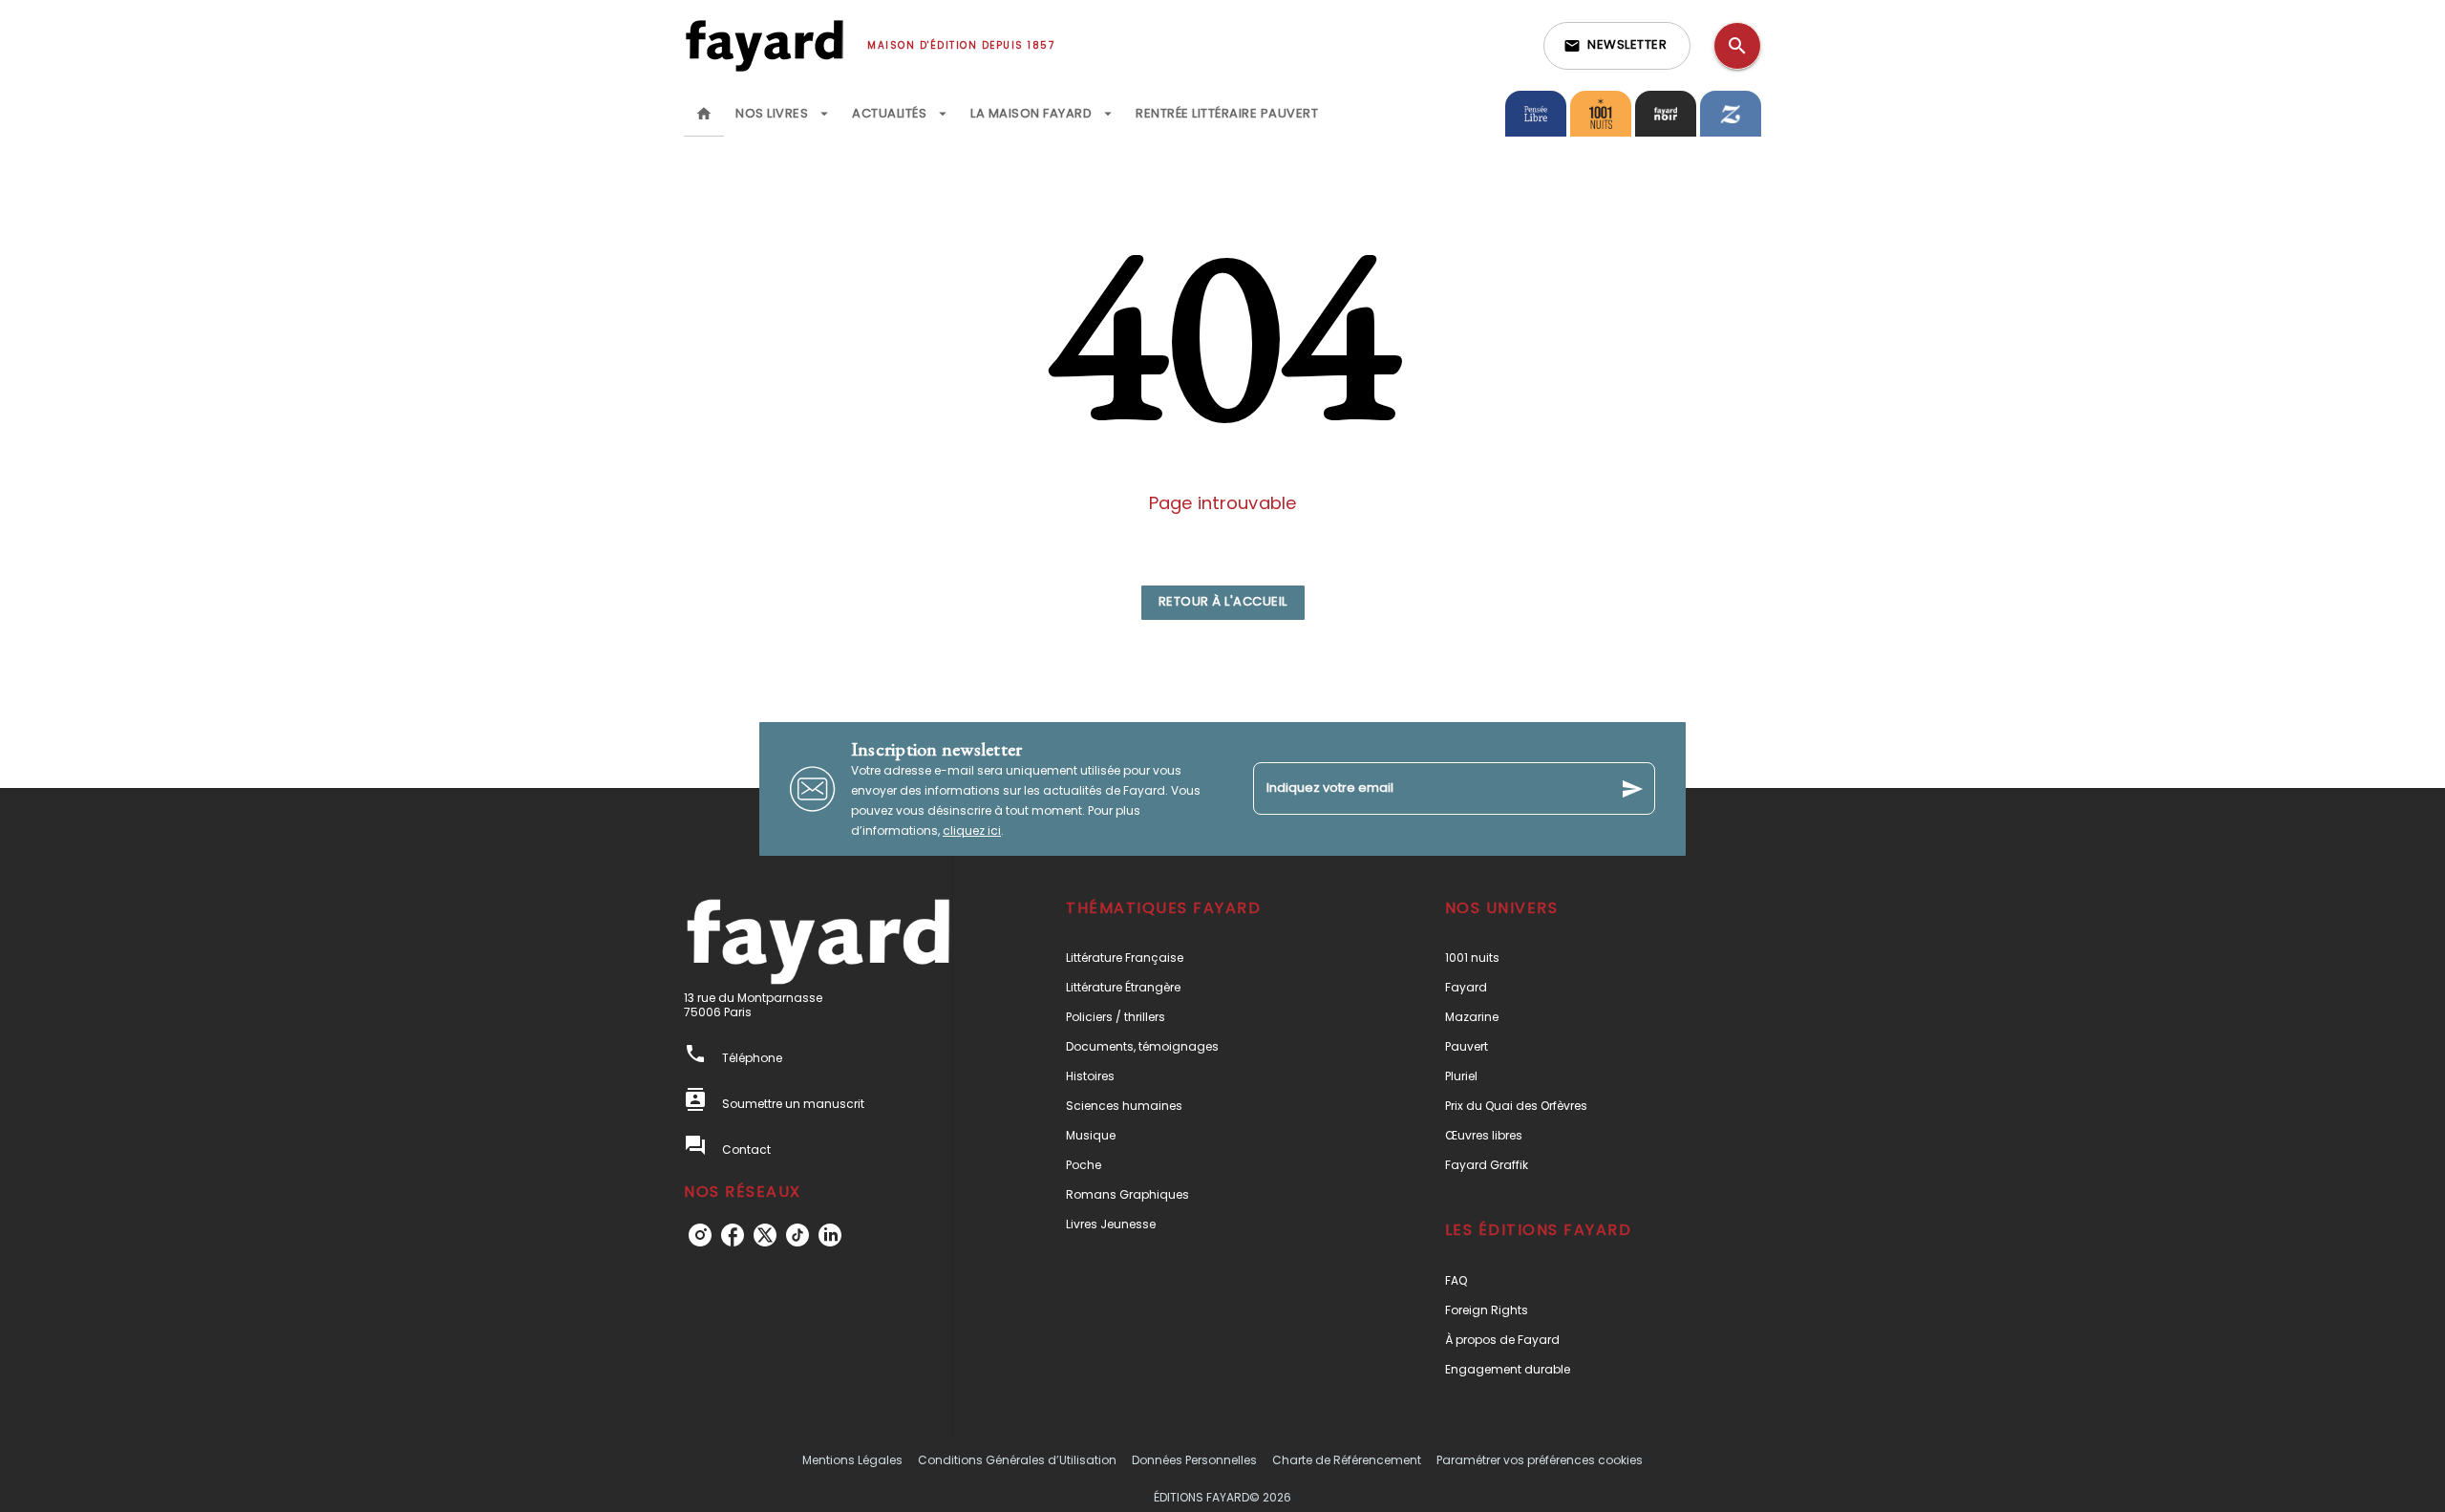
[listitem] (700, 1235)
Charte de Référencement (1347, 1460)
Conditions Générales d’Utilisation (1017, 1460)
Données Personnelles (1194, 1460)
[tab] (704, 114)
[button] (1617, 46)
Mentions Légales (852, 1460)
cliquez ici (972, 831)
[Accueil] (764, 45)
